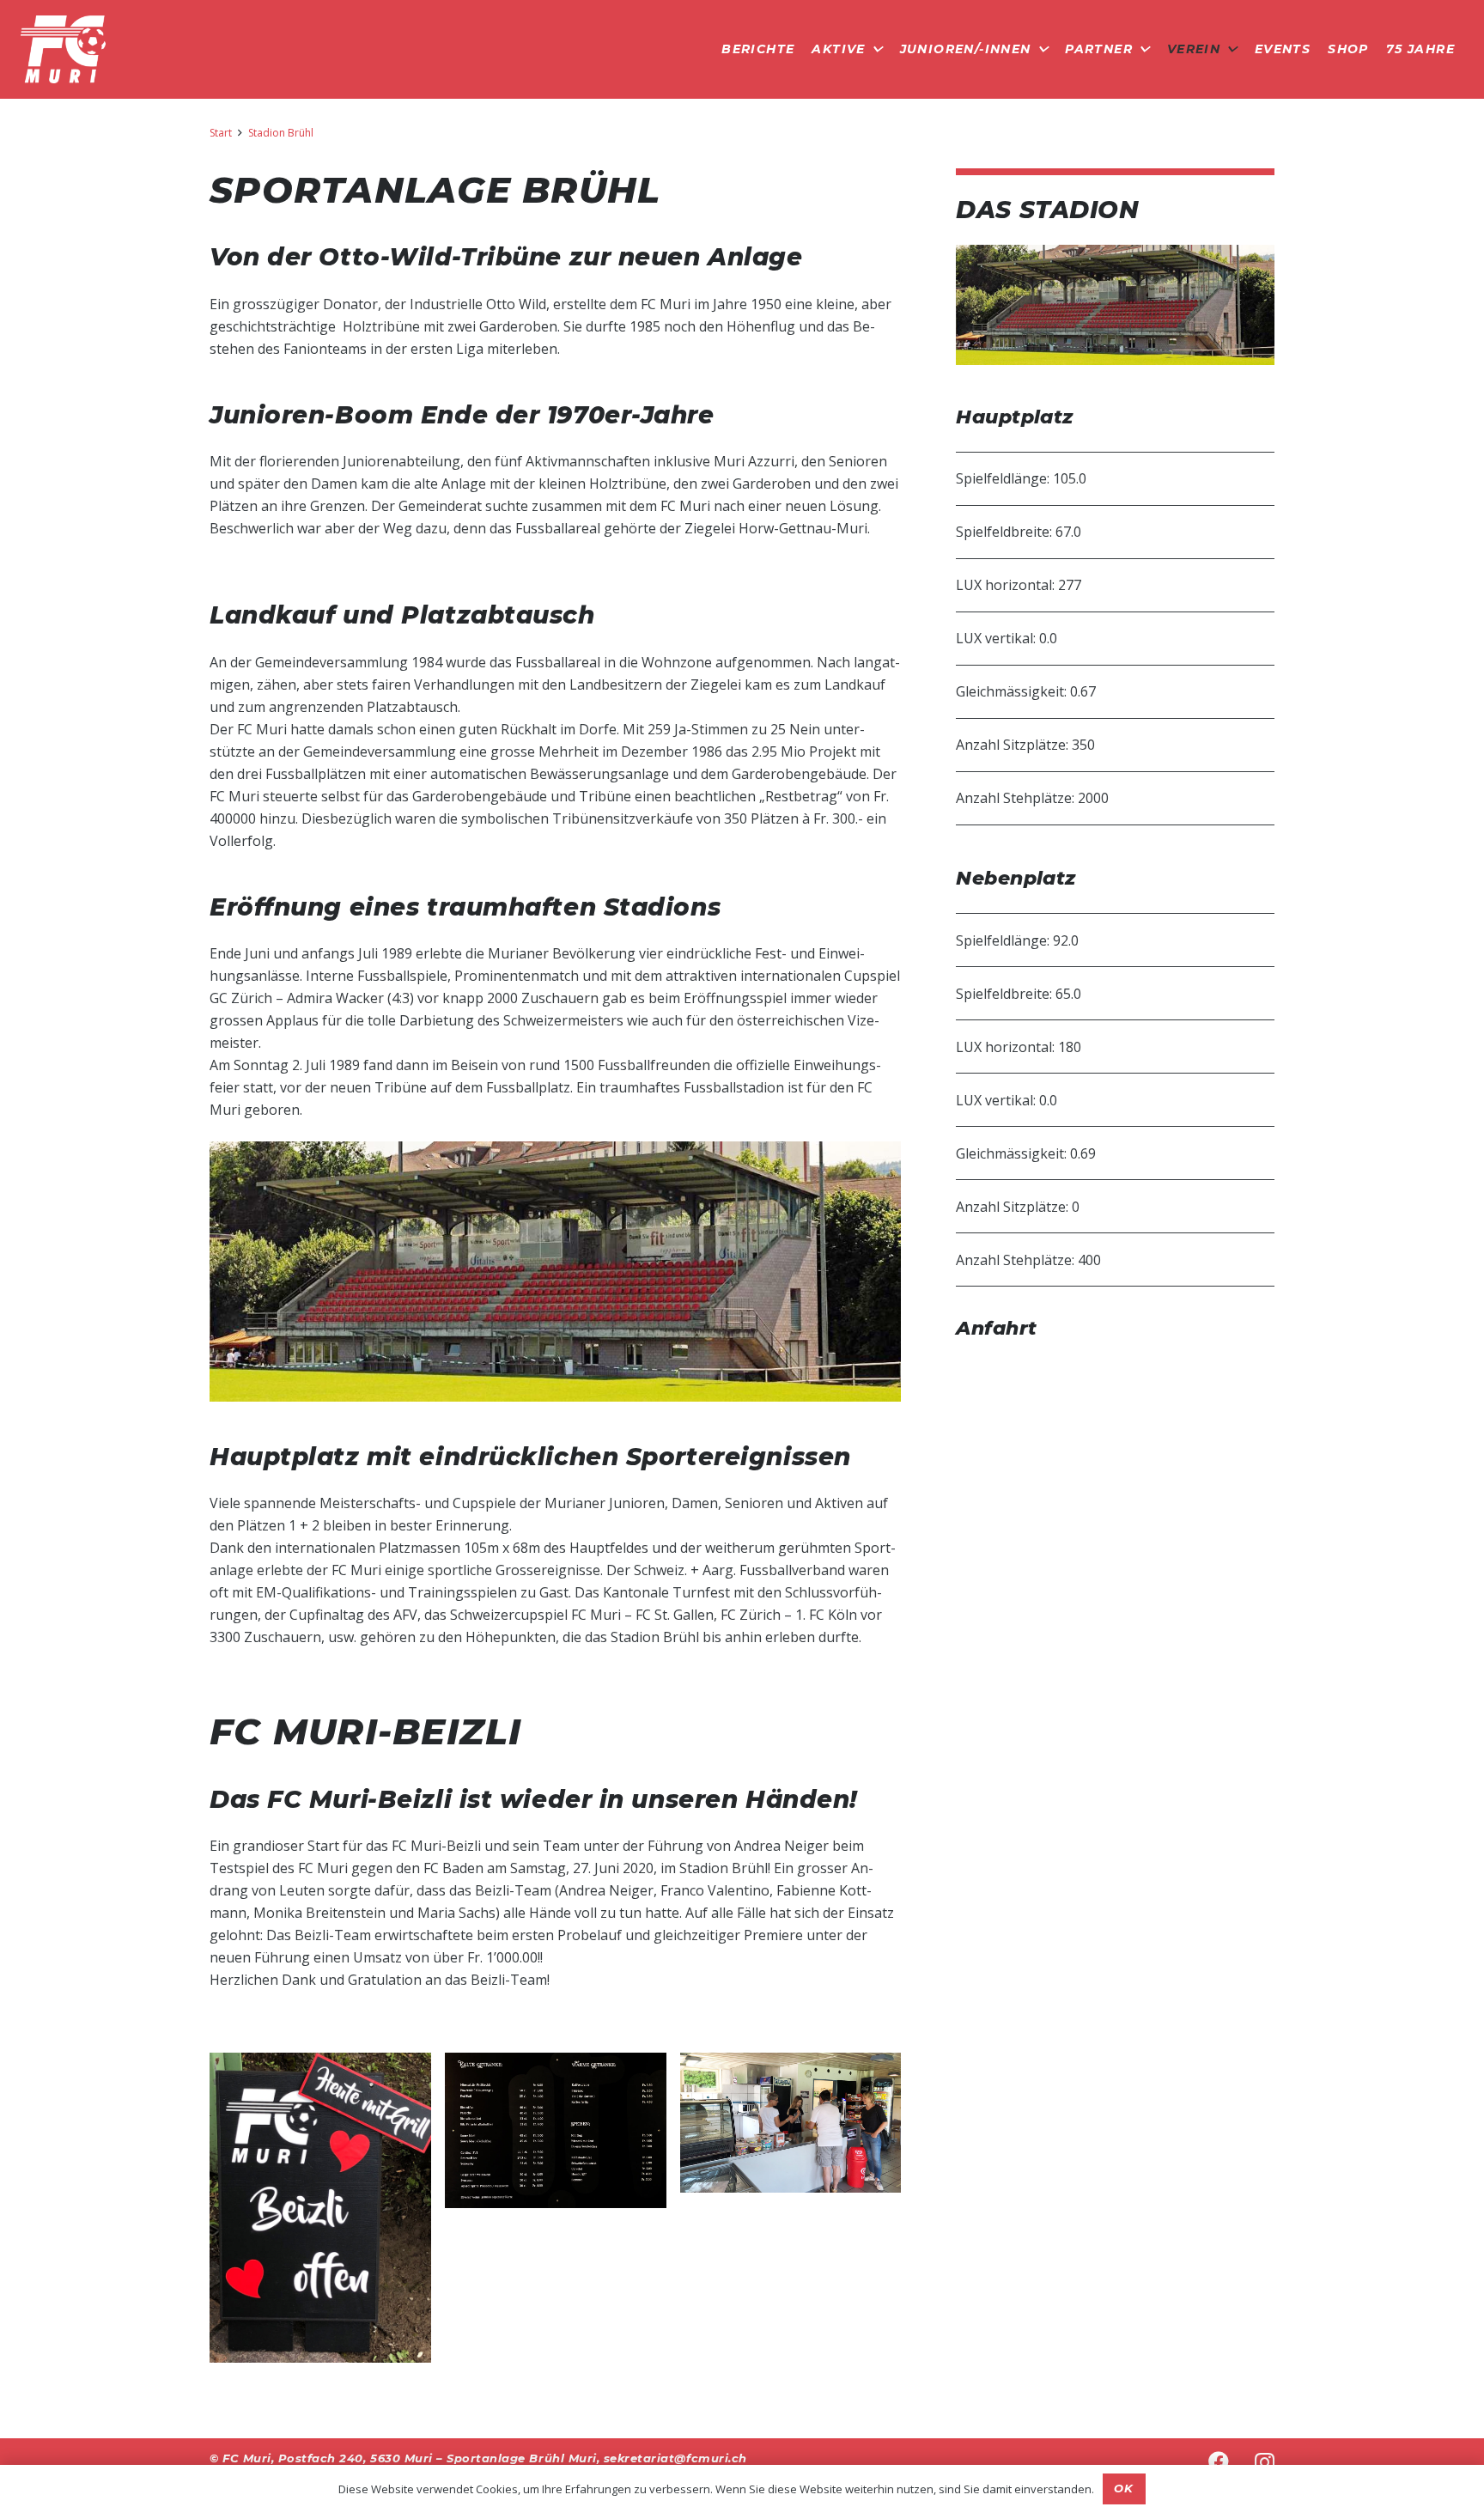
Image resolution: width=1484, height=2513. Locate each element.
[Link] (63, 50)
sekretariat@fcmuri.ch (675, 2458)
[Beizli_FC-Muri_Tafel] (320, 2208)
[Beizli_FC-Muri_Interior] (791, 2123)
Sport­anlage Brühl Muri (521, 2458)
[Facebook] (1219, 2461)
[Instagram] (1265, 2462)
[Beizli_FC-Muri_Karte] (556, 2130)
